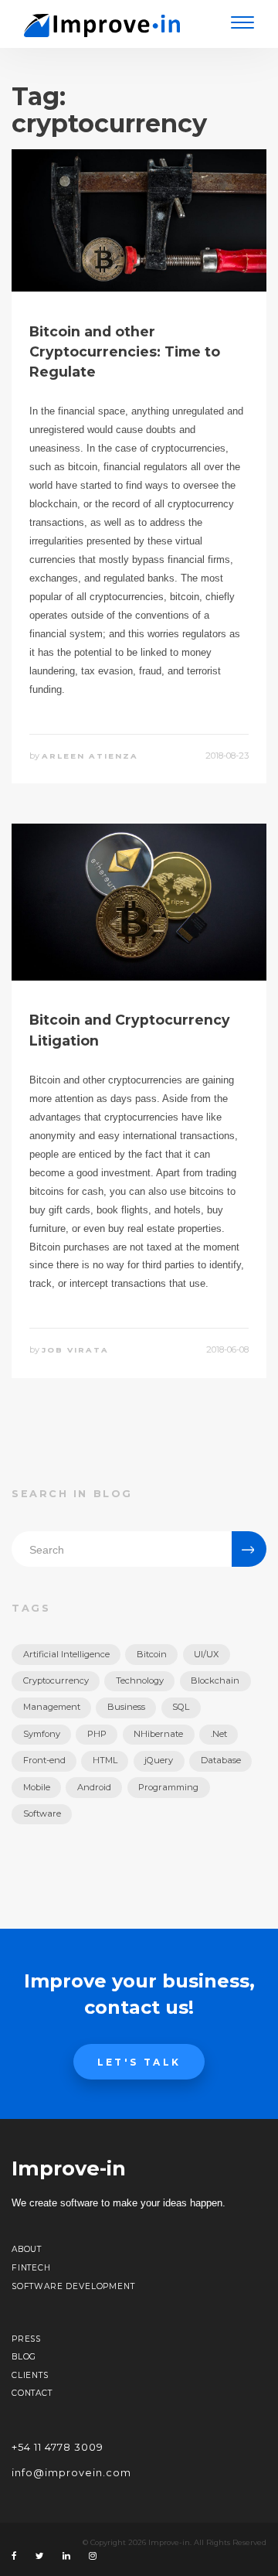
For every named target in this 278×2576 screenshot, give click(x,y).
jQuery (159, 1760)
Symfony (42, 1734)
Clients (30, 2375)
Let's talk (139, 2062)
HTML (105, 1760)
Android (94, 1787)
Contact (32, 2393)
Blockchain (215, 1680)
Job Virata (75, 1350)
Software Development (73, 2286)
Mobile (37, 1787)
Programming (168, 1787)
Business (126, 1707)
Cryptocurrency (56, 1680)
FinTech (31, 2268)
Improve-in (69, 2168)
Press (26, 2339)
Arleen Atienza (90, 756)
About (27, 2249)
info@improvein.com (71, 2473)
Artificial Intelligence (66, 1654)
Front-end (44, 1760)
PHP (97, 1734)
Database (221, 1760)
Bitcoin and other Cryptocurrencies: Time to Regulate (125, 352)
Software (42, 1813)
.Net (219, 1734)
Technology (140, 1680)
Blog (24, 2357)
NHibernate (158, 1734)
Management (52, 1707)
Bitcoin (152, 1654)
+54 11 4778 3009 (58, 2447)
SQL (181, 1707)
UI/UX (206, 1654)
